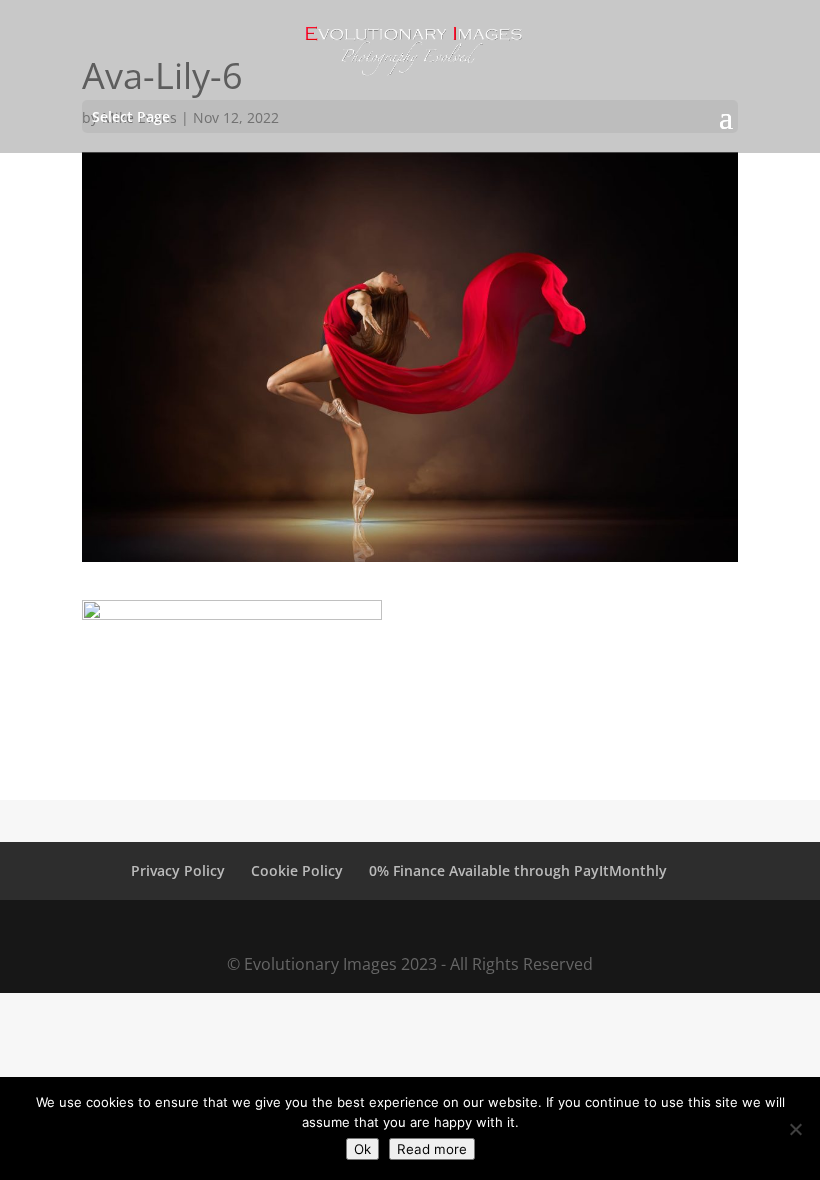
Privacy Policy (178, 870)
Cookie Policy (297, 870)
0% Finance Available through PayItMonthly (518, 870)
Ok (362, 1149)
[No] (795, 1129)
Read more (432, 1149)
